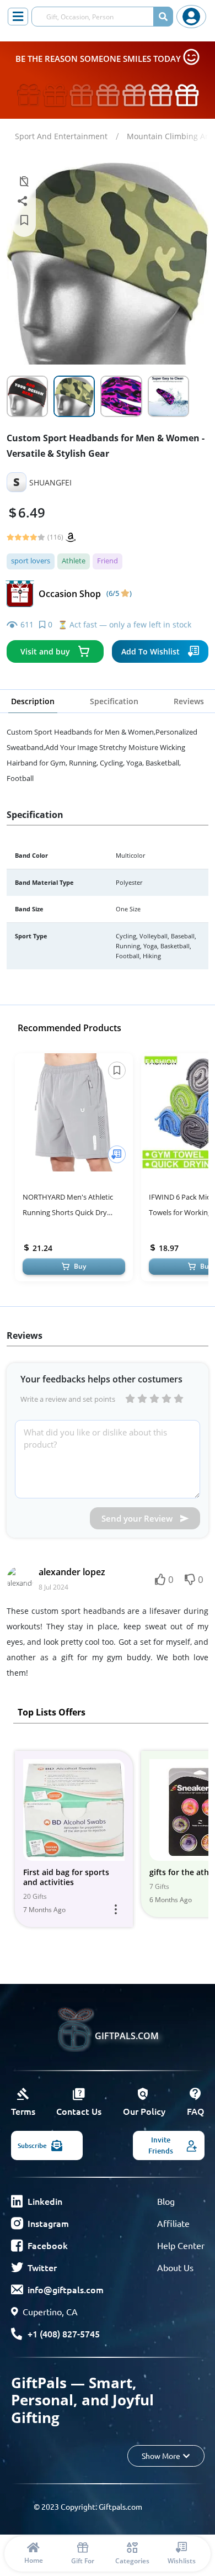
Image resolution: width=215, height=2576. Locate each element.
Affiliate (173, 2223)
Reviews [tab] (189, 701)
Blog (166, 2201)
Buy (80, 1266)
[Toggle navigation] (18, 17)
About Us (175, 2267)
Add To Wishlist (150, 651)
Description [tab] (33, 701)
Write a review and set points (68, 1399)
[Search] (163, 17)
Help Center (181, 2245)
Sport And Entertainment (61, 136)
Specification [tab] (114, 701)
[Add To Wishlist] (117, 1154)
